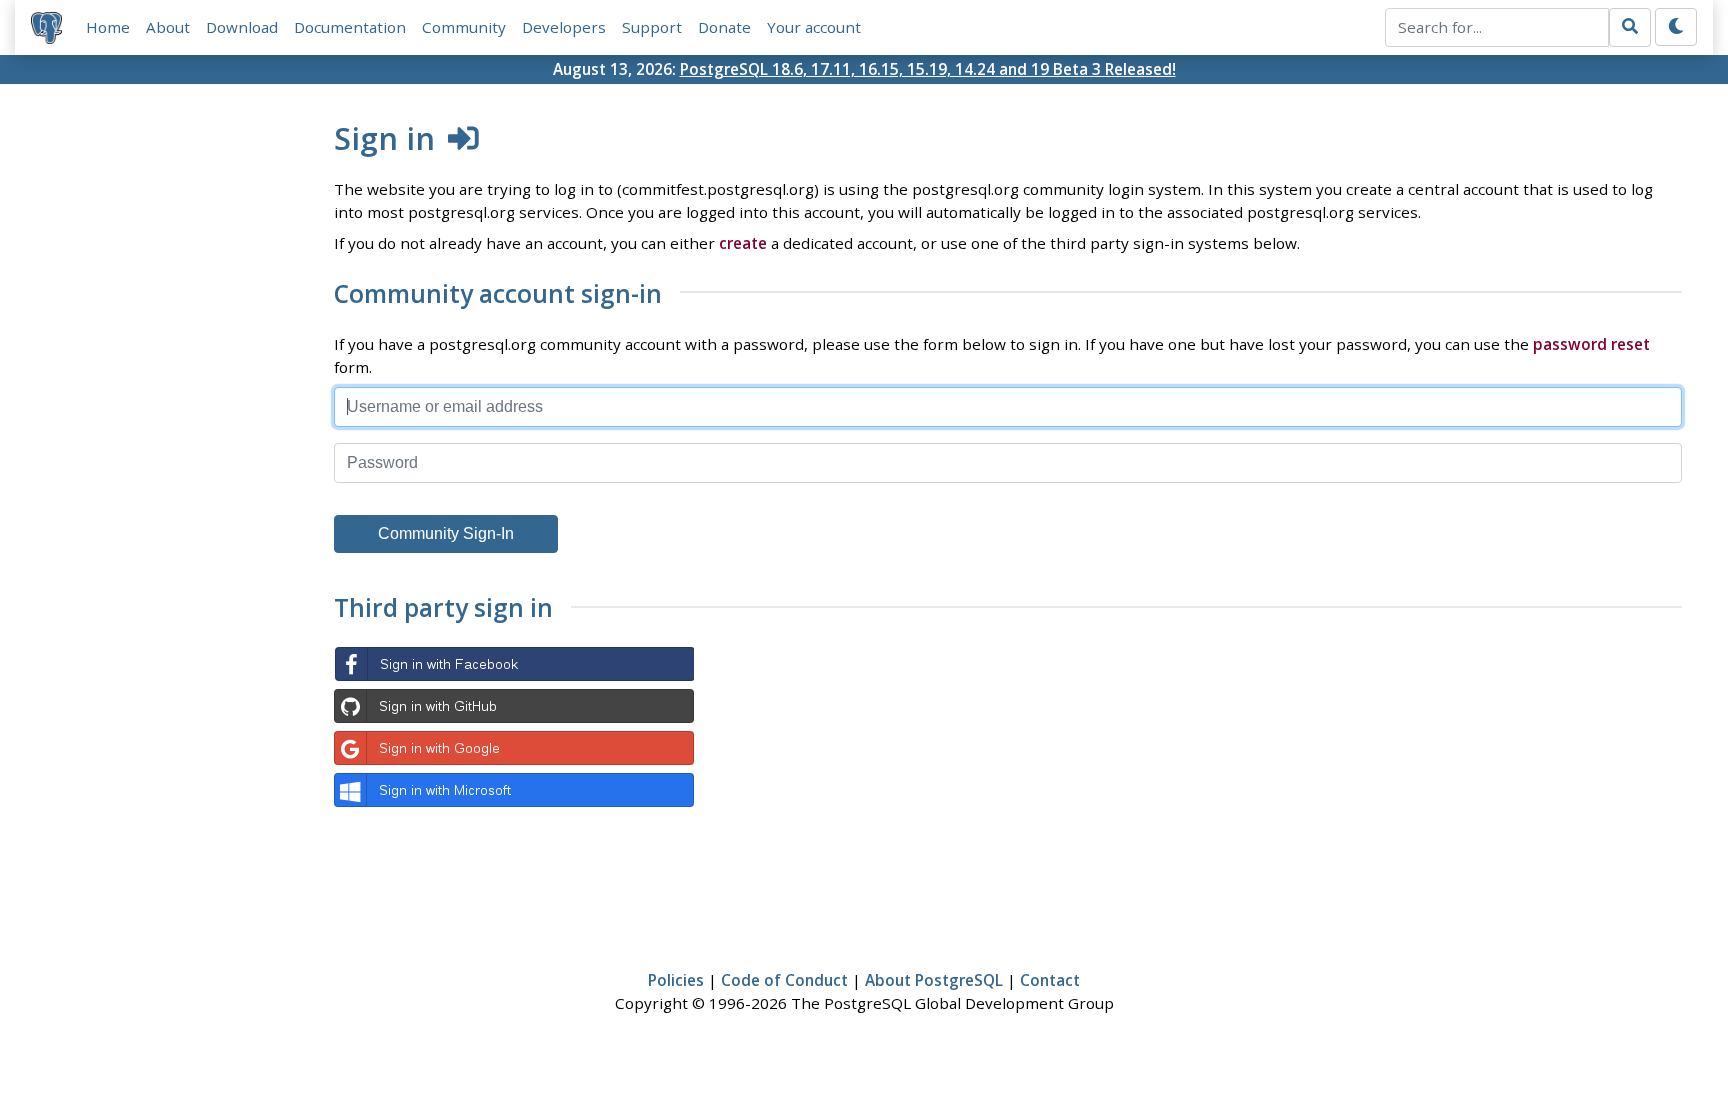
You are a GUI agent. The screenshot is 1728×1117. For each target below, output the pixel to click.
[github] (514, 706)
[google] (514, 748)
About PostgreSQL (934, 980)
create (743, 243)
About (168, 27)
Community (464, 27)
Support (652, 27)
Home (108, 27)
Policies (676, 980)
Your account (814, 27)
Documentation (350, 27)
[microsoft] (514, 790)
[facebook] (514, 664)
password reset (1591, 344)
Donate (724, 27)
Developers (564, 27)
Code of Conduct (784, 980)
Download (242, 27)
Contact (1050, 980)
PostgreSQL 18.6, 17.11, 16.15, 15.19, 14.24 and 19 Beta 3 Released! (928, 69)
